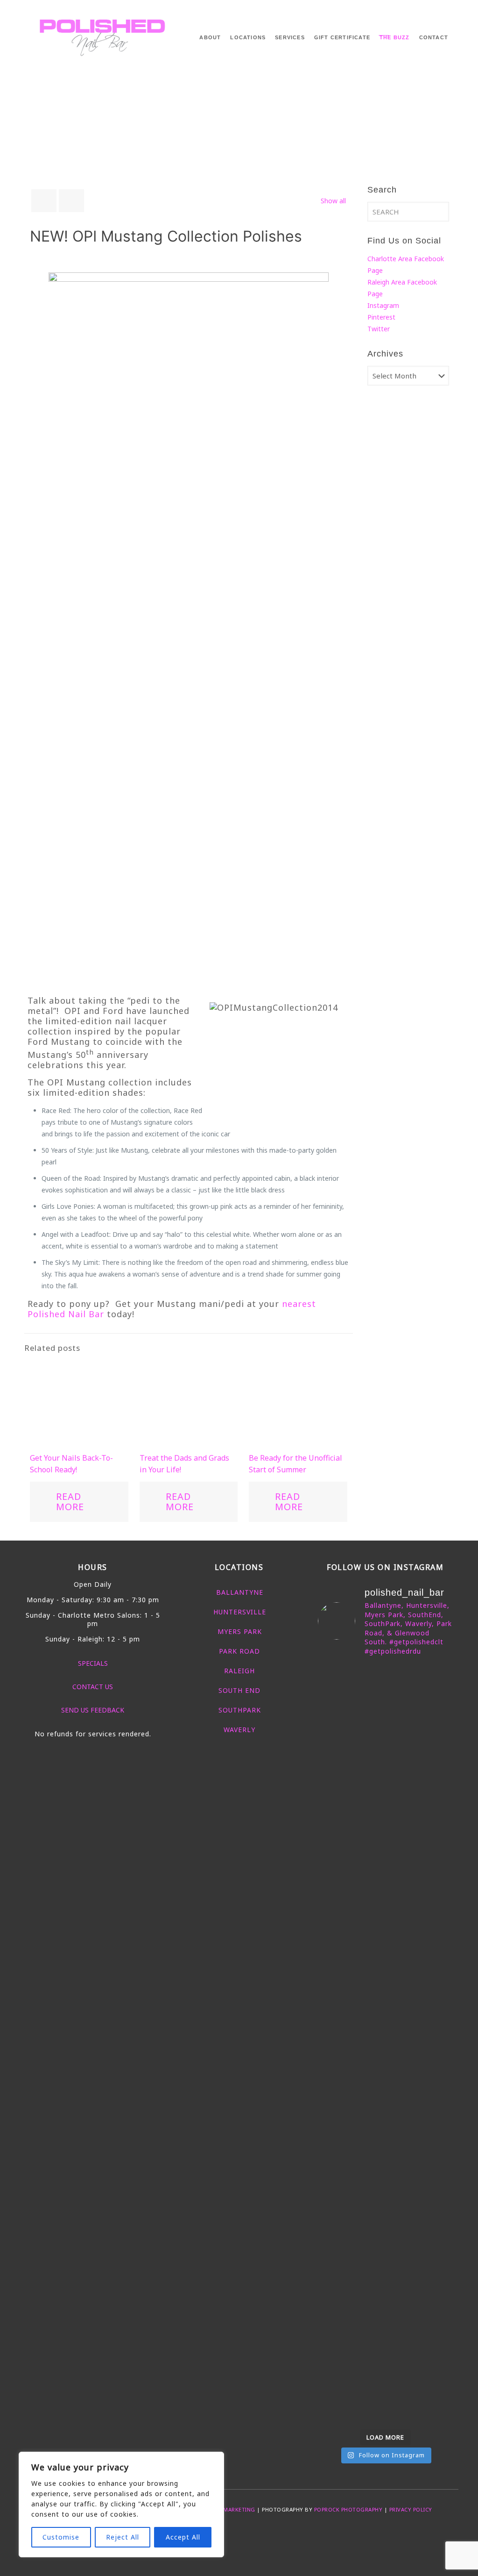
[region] (121, 2505)
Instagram (383, 305)
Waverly (239, 1730)
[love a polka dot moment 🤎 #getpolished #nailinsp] (403, 2189)
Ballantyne (240, 1592)
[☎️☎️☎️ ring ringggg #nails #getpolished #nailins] (333, 1718)
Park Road (239, 1651)
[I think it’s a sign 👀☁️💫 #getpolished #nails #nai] (368, 2293)
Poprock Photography (348, 2509)
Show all (333, 201)
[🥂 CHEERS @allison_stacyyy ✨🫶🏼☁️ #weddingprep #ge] (438, 1714)
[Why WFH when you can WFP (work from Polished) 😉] (333, 1876)
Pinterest (381, 317)
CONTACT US (93, 1687)
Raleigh (239, 1671)
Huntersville (240, 1612)
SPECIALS (93, 1663)
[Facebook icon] (224, 2535)
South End (239, 1690)
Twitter (379, 329)
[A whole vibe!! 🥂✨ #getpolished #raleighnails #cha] (333, 2184)
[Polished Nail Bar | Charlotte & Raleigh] (103, 35)
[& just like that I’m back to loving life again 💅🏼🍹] (438, 2293)
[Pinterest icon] (244, 2535)
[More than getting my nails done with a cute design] (403, 2044)
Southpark (240, 1710)
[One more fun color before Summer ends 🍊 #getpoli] (403, 1731)
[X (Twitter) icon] (234, 2535)
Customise (61, 2537)
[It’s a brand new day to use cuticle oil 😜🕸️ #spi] (368, 2015)
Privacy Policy (411, 2509)
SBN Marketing (233, 2509)
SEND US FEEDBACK (93, 1710)
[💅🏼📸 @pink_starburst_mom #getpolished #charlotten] (438, 2178)
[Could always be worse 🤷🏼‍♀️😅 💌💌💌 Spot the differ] (333, 2299)
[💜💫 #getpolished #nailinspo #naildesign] (403, 1824)
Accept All (183, 2537)
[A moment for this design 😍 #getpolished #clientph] (438, 1835)
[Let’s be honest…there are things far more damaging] (403, 2334)
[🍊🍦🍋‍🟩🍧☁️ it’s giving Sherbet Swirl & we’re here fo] (368, 1876)
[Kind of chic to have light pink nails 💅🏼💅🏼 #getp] (438, 2009)
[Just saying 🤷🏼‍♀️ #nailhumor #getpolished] (368, 2160)
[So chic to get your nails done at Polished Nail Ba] (333, 2027)
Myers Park (240, 1631)
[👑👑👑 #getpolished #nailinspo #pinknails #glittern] (368, 1702)
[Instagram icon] (254, 2535)
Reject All (123, 2537)
